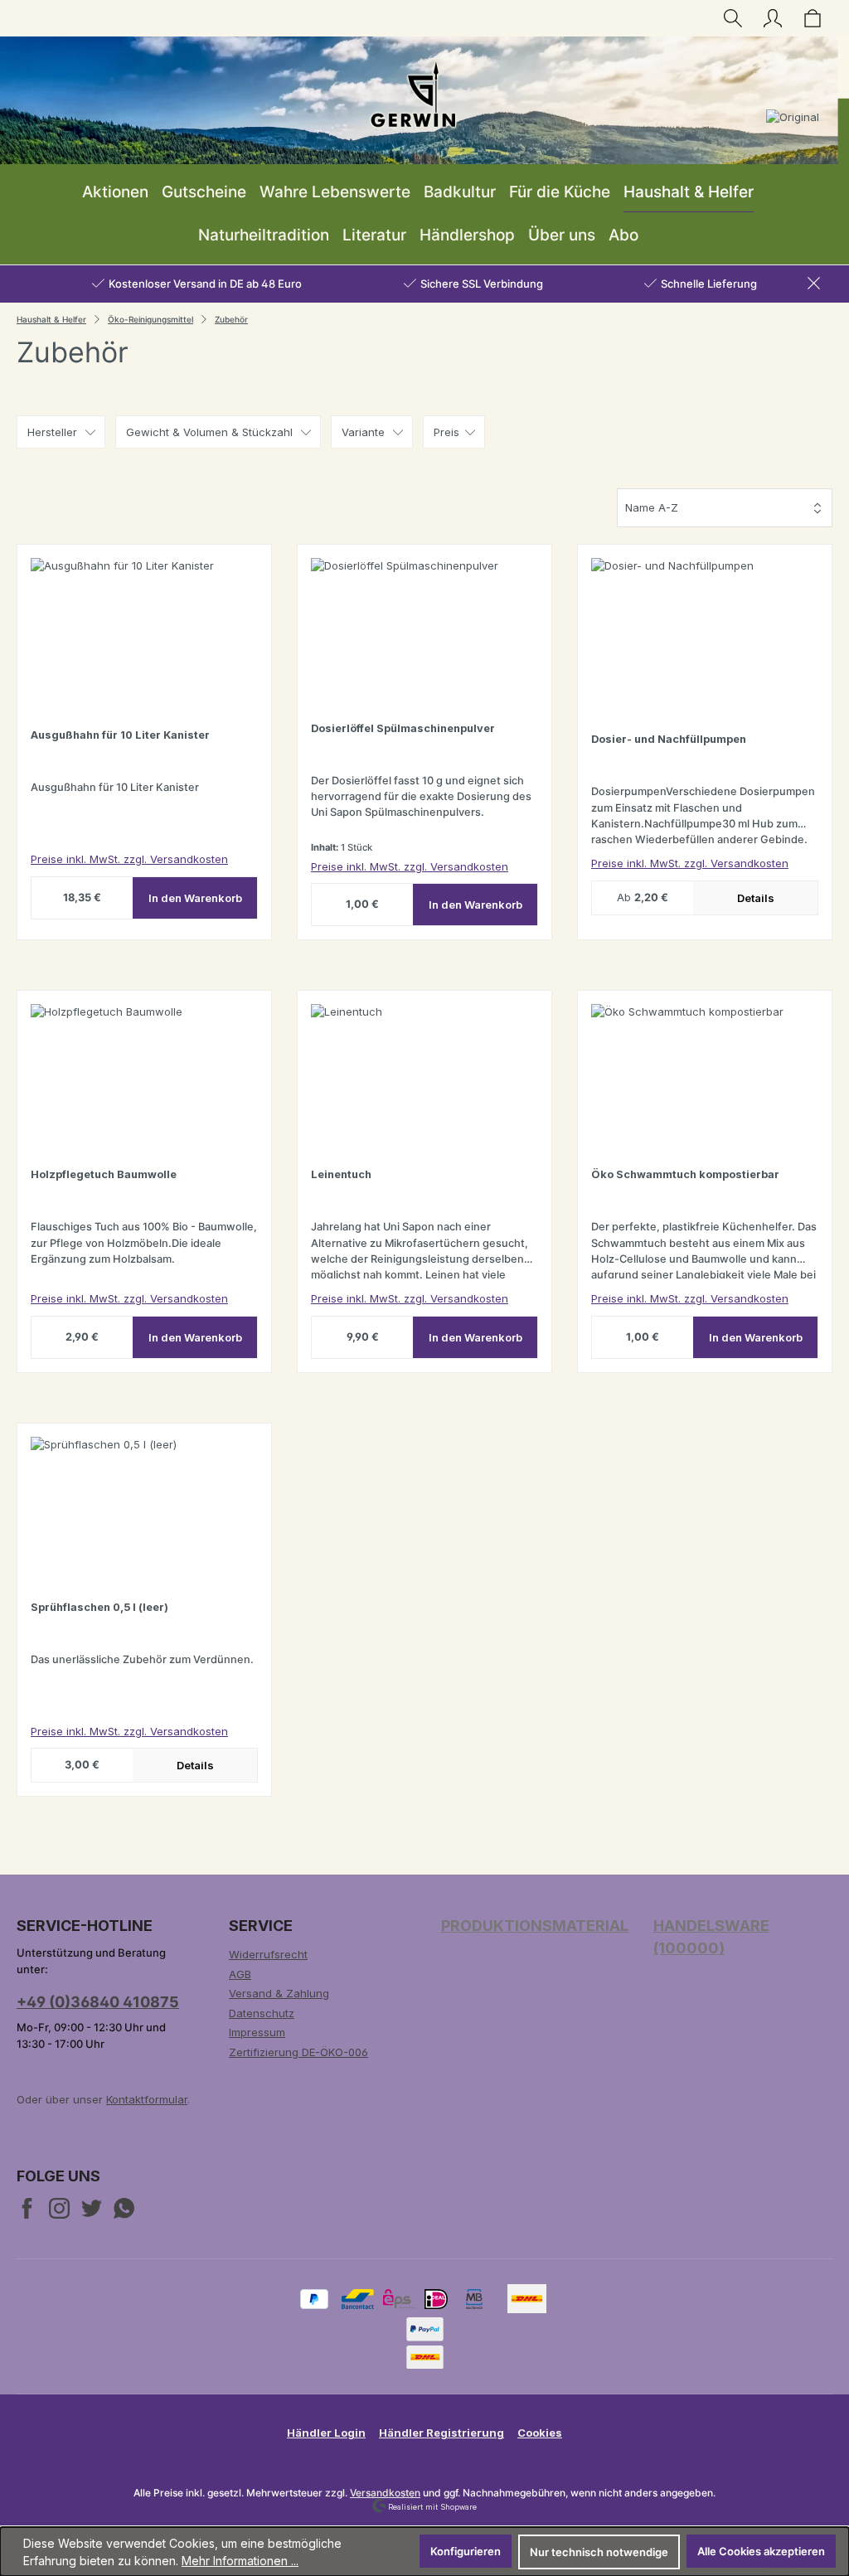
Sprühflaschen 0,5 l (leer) (99, 1607)
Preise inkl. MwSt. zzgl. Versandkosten (129, 859)
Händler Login (326, 2433)
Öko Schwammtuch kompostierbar (685, 1174)
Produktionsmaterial (535, 1926)
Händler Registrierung (441, 2433)
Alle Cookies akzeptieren (761, 2551)
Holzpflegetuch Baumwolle (104, 1174)
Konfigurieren (466, 2551)
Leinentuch (341, 1174)
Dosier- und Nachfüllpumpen (669, 739)
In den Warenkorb (195, 898)
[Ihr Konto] (773, 18)
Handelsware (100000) (711, 1937)
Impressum (257, 2032)
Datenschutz (262, 2013)
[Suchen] (733, 18)
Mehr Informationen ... (240, 2561)
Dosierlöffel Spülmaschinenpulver (403, 728)
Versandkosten (385, 2493)
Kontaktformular (147, 2099)
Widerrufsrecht (268, 1954)
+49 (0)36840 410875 (98, 2002)
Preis (446, 432)
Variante (363, 432)
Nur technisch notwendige (599, 2552)
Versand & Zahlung (279, 1993)
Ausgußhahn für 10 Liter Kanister (120, 735)
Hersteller (52, 432)
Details (756, 898)
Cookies (540, 2433)
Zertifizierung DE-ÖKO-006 (298, 2052)
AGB (240, 1974)
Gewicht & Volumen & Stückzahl (209, 432)
